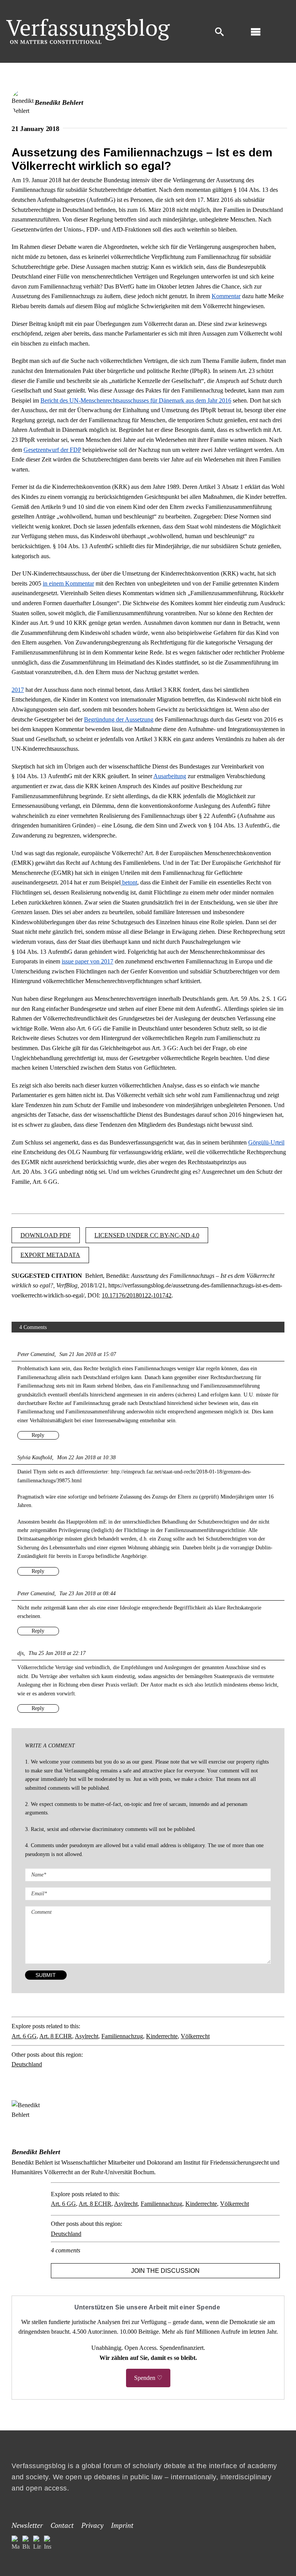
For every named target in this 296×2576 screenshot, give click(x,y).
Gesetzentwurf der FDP (52, 450)
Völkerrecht (195, 2036)
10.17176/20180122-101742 (137, 1295)
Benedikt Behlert (59, 102)
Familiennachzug (122, 2036)
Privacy (92, 2525)
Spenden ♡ (148, 2378)
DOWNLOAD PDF (46, 1235)
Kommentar (226, 296)
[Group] (88, 22)
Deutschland (27, 2064)
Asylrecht (87, 2036)
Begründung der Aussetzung (119, 719)
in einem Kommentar (68, 583)
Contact (62, 2525)
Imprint (122, 2525)
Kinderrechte (162, 2036)
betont (129, 882)
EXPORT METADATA (50, 1255)
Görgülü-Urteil (266, 1142)
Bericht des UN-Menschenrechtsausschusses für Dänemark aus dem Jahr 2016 (136, 400)
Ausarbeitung (170, 776)
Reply (38, 1435)
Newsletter (27, 2525)
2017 (18, 690)
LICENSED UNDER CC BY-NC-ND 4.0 (147, 1235)
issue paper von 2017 (87, 961)
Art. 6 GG (24, 2036)
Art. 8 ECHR (56, 2036)
